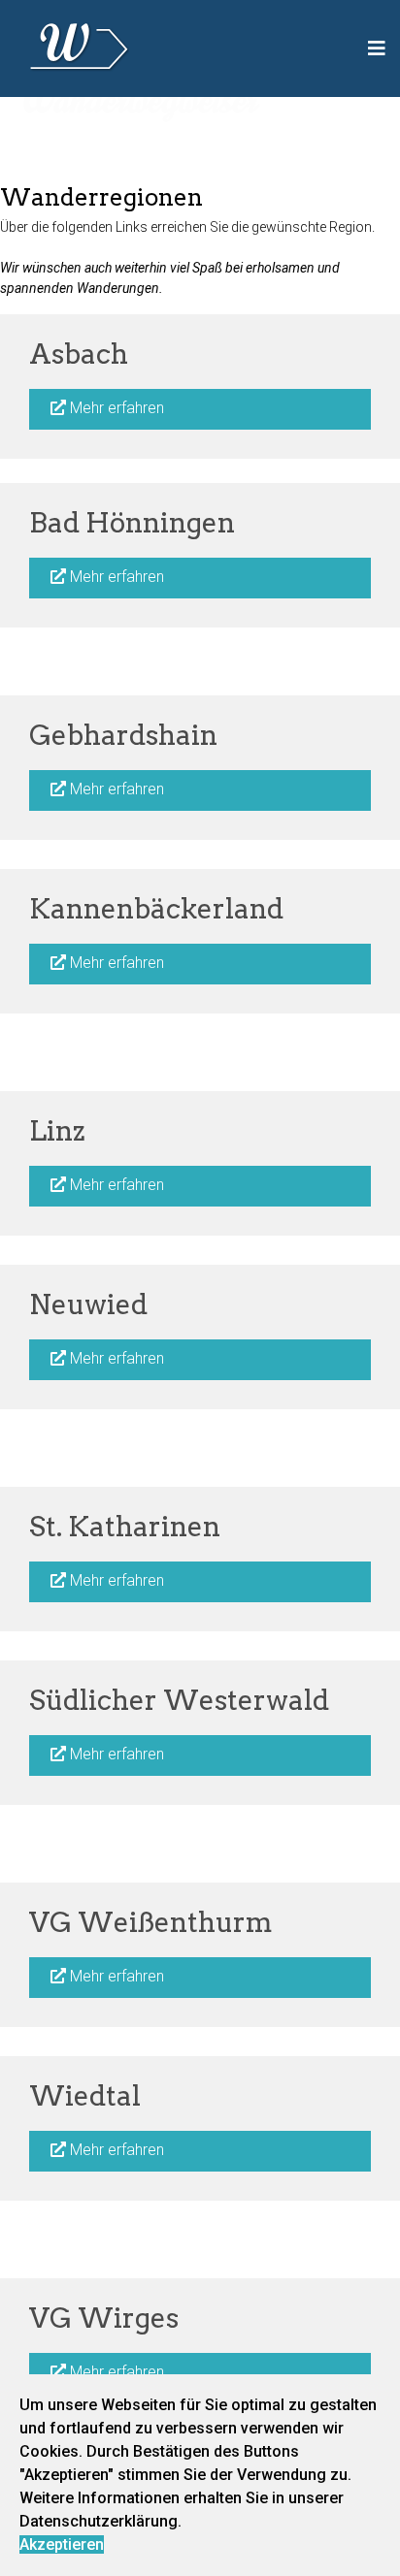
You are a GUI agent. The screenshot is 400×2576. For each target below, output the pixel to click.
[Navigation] (377, 48)
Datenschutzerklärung (99, 2521)
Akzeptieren (62, 2544)
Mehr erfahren (115, 408)
